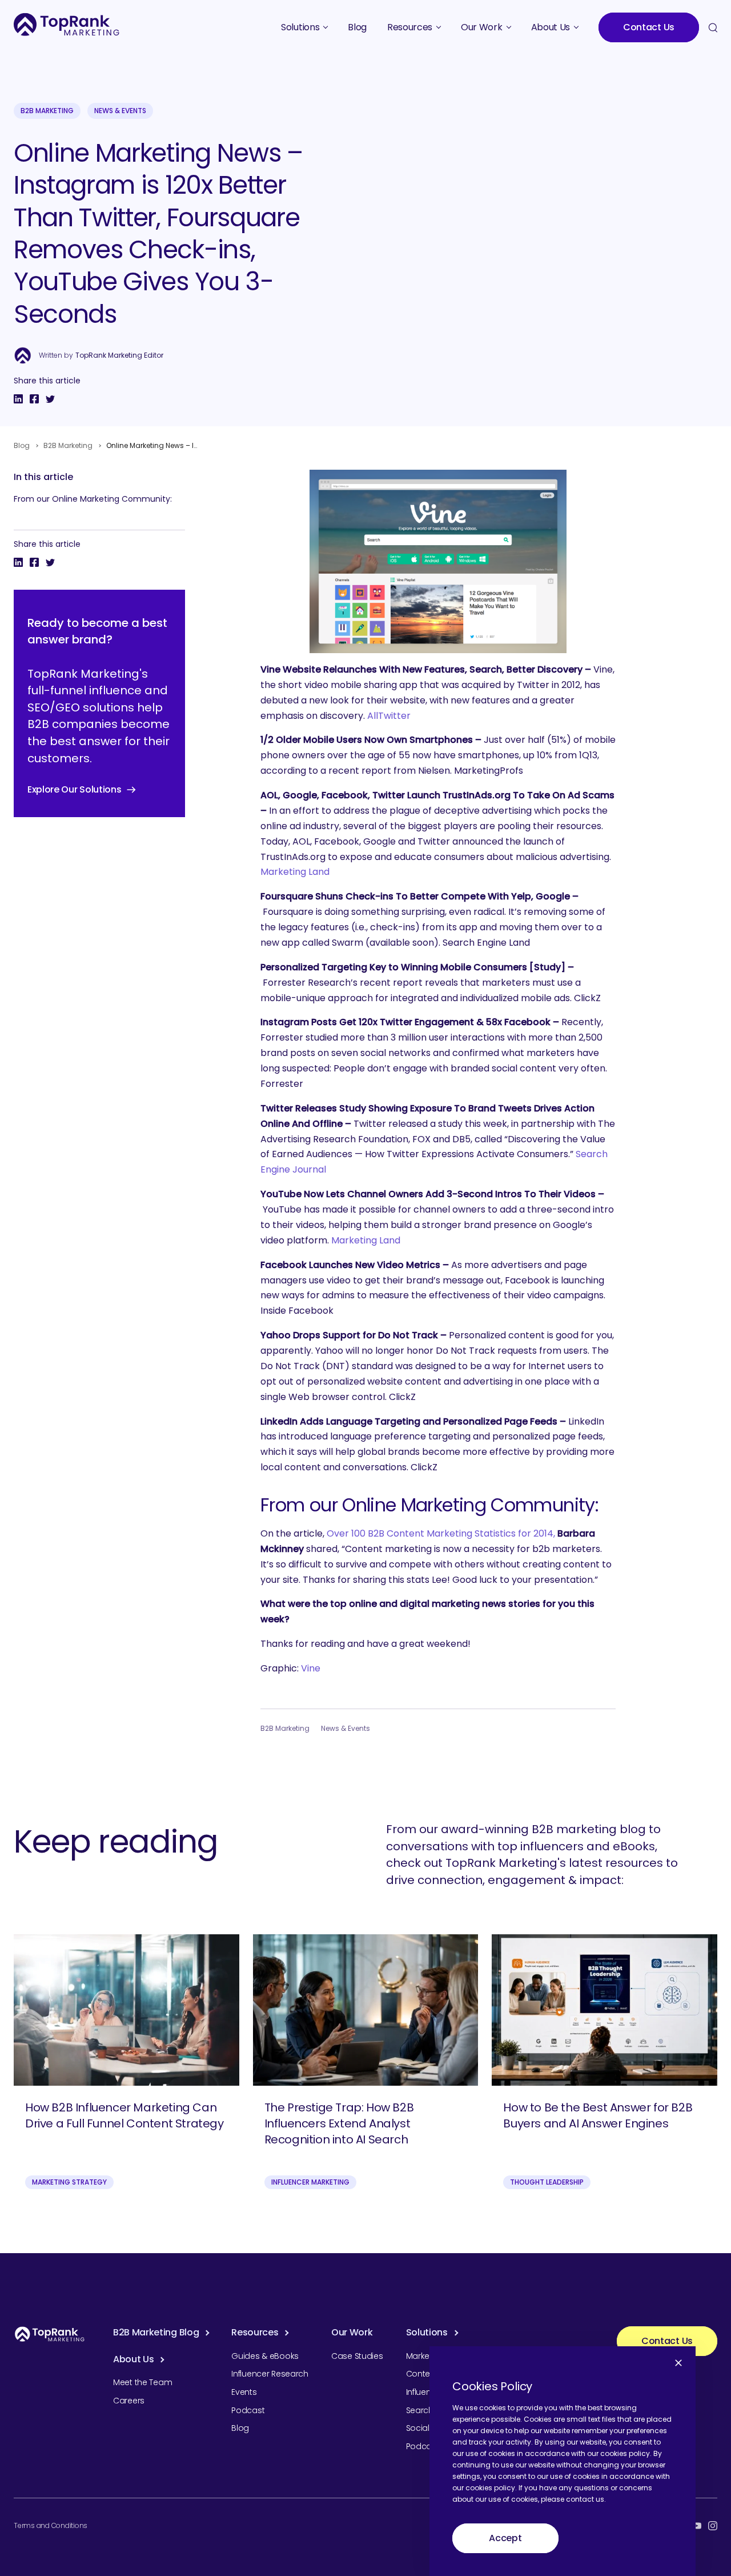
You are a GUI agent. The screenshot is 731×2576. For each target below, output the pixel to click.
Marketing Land (295, 872)
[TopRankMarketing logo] (67, 24)
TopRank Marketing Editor (119, 355)
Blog (22, 445)
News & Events (120, 111)
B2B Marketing (47, 111)
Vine (311, 1668)
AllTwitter (389, 716)
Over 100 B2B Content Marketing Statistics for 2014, (440, 1533)
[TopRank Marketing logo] (50, 2334)
